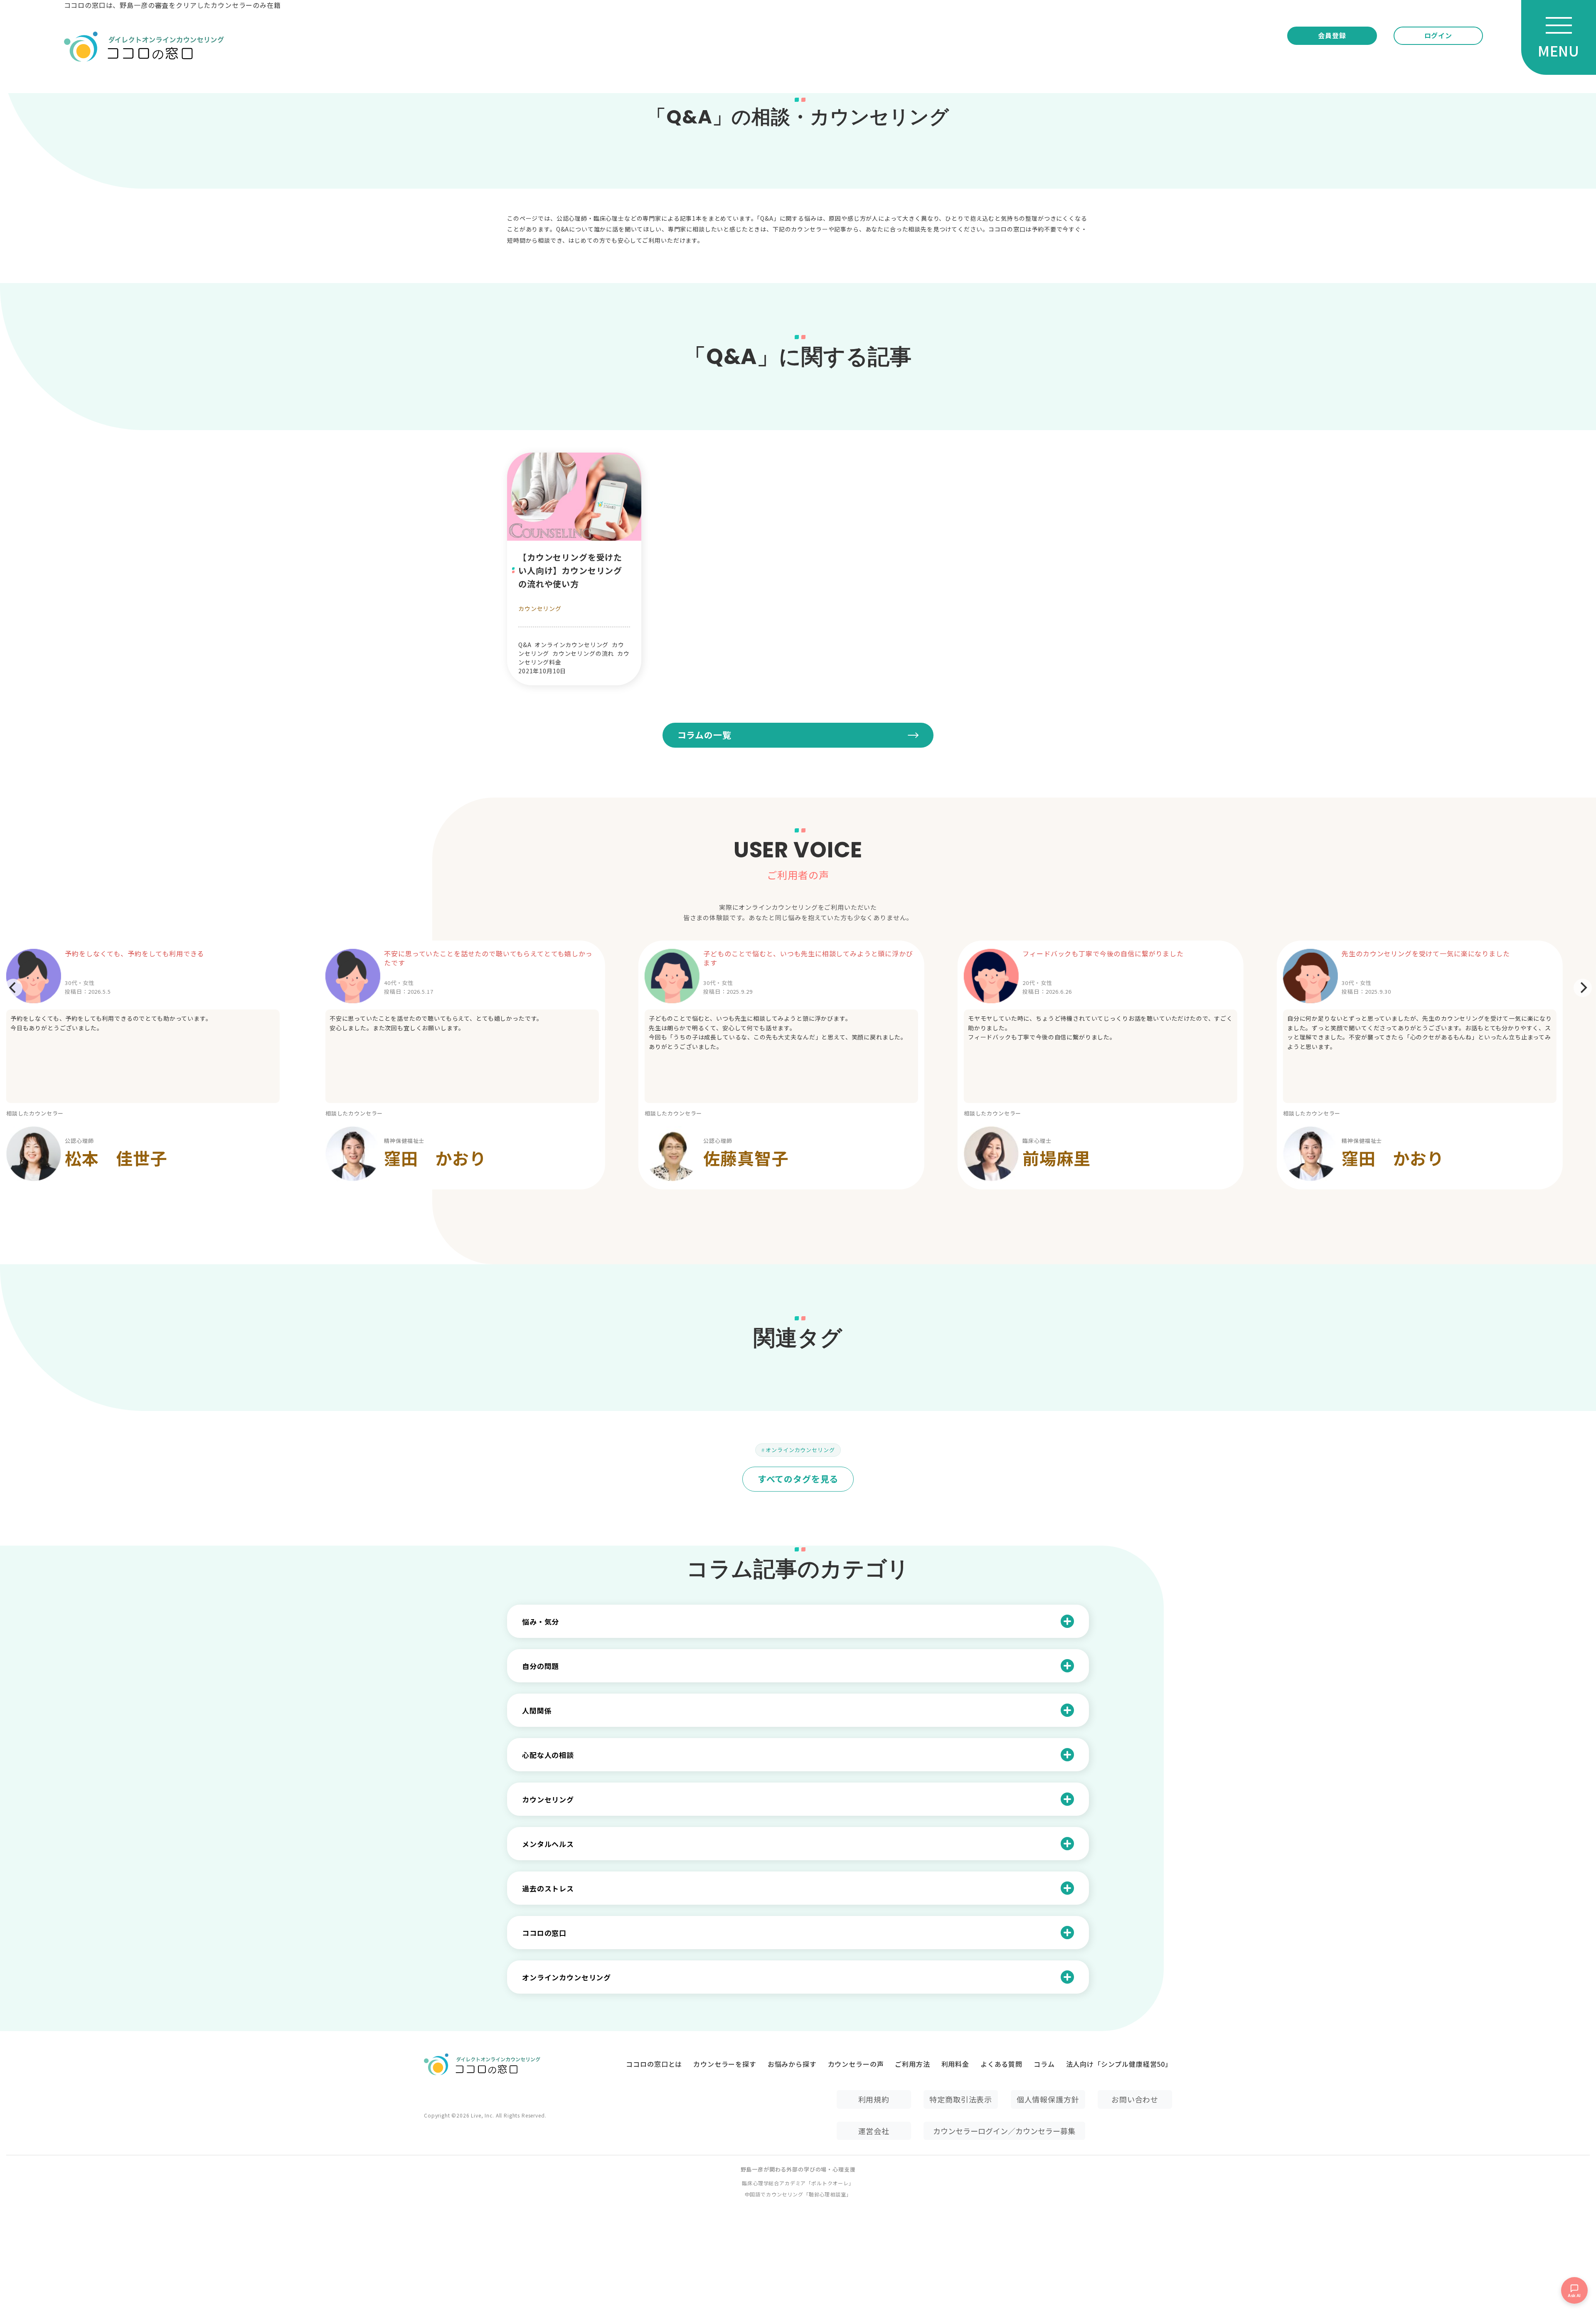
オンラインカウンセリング (800, 1450)
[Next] (1583, 988)
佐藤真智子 (746, 1158)
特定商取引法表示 (961, 2099)
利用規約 (874, 2099)
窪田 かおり (435, 1158)
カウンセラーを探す (725, 2064)
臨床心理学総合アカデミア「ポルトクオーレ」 (798, 2183)
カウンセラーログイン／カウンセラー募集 (1004, 2131)
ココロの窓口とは (654, 2064)
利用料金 (955, 2064)
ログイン (1438, 35)
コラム (1044, 2064)
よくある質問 (1001, 2064)
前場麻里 (1056, 1158)
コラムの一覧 (704, 735)
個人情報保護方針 (1048, 2099)
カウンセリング (540, 608)
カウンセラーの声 (856, 2064)
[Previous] (13, 988)
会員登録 (1332, 35)
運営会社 (874, 2131)
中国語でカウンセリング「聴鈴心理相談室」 (798, 2194)
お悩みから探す (792, 2064)
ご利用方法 (912, 2064)
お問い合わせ (1135, 2099)
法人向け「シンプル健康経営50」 (1119, 2064)
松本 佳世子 (116, 1158)
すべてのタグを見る (798, 1479)
